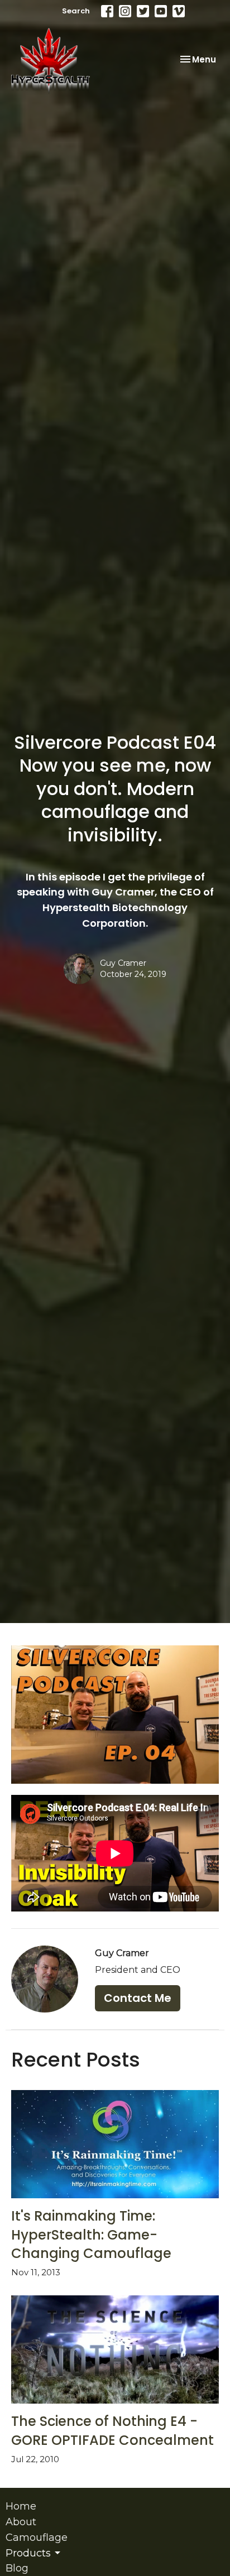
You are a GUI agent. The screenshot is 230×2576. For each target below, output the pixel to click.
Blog (17, 2568)
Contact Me (138, 1998)
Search (76, 11)
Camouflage (37, 2538)
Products (28, 2553)
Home (21, 2506)
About (21, 2522)
